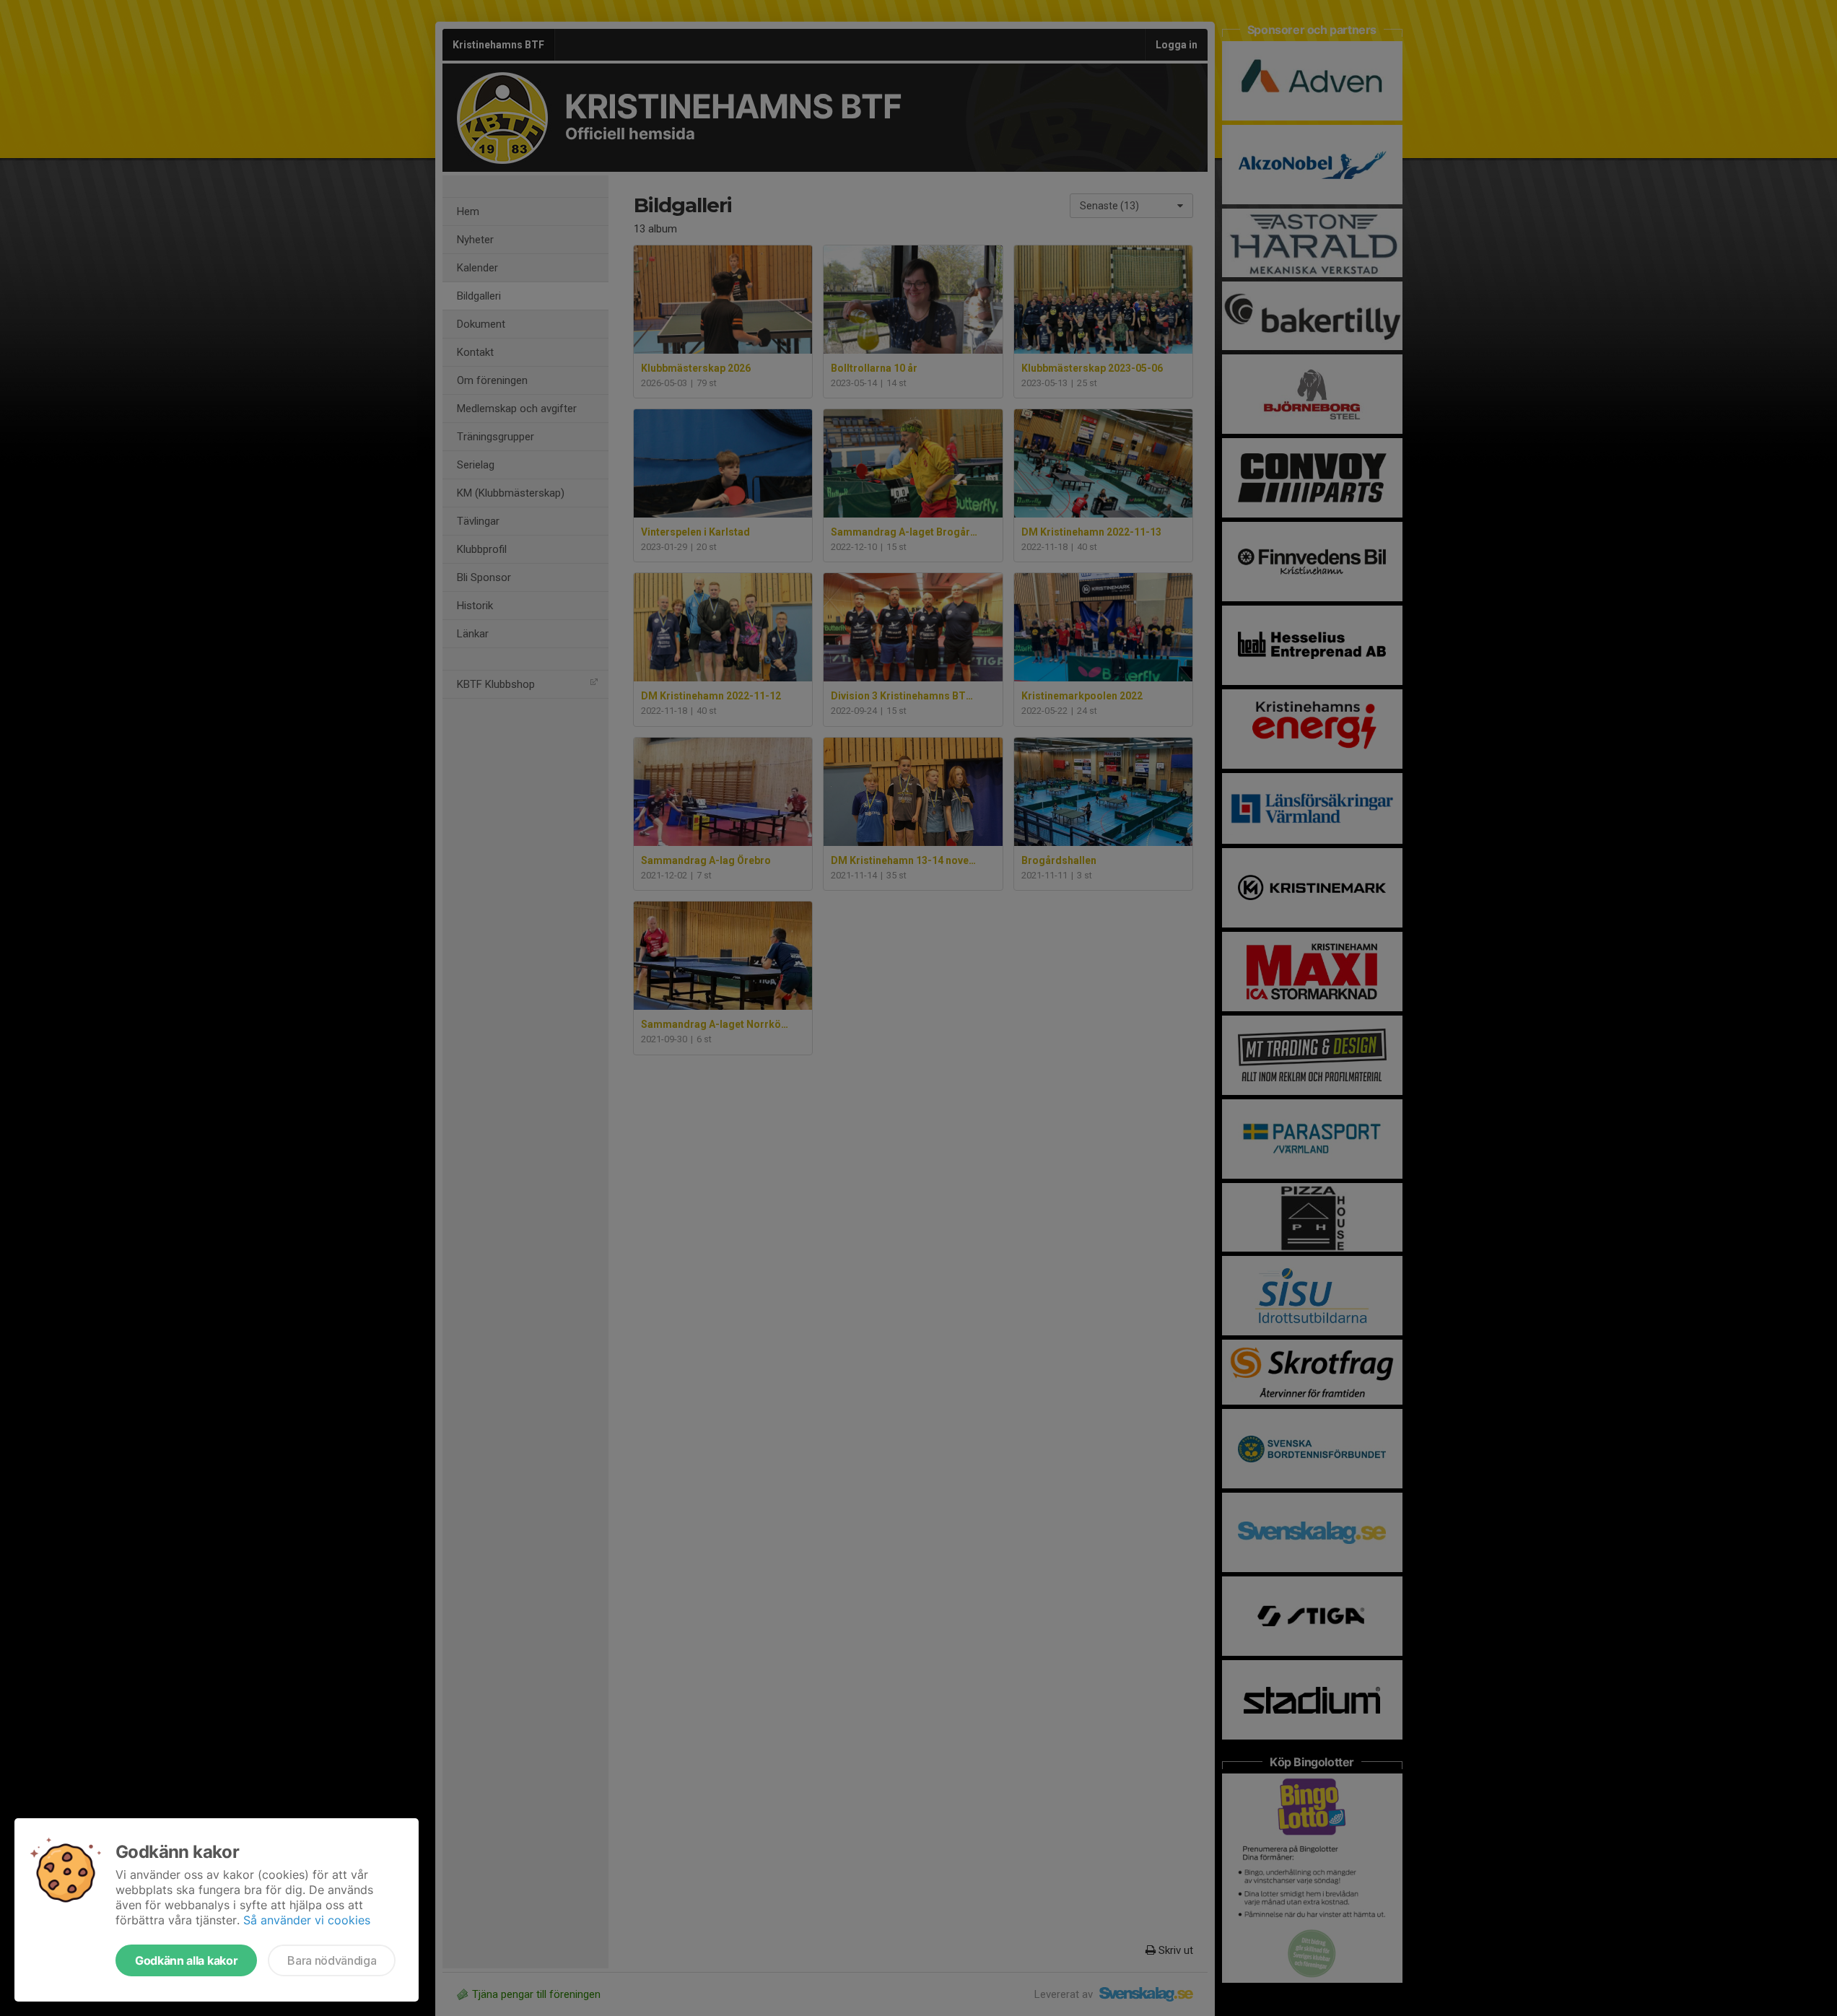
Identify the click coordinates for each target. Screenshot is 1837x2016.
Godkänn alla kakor (186, 1960)
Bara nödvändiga (332, 1960)
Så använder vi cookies (307, 1920)
